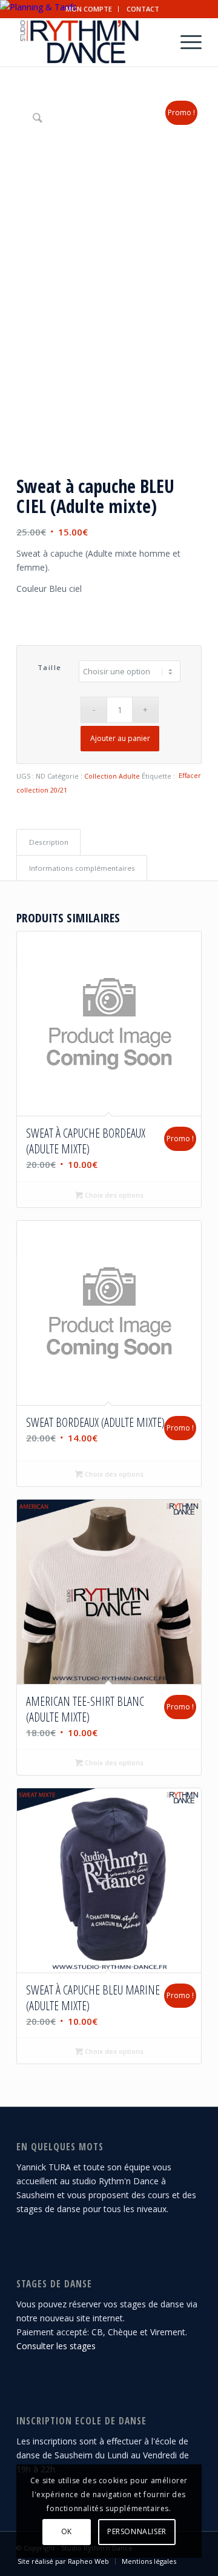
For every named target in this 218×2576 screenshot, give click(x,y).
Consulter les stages (56, 2346)
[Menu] (185, 42)
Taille (50, 667)
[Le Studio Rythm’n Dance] (91, 42)
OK (67, 2531)
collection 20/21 (42, 790)
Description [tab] (49, 842)
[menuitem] (89, 9)
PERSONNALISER (137, 2531)
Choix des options (113, 1195)
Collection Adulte (112, 776)
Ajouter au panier (120, 738)
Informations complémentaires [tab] (82, 868)
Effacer (190, 775)
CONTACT (143, 9)
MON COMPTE (89, 9)
